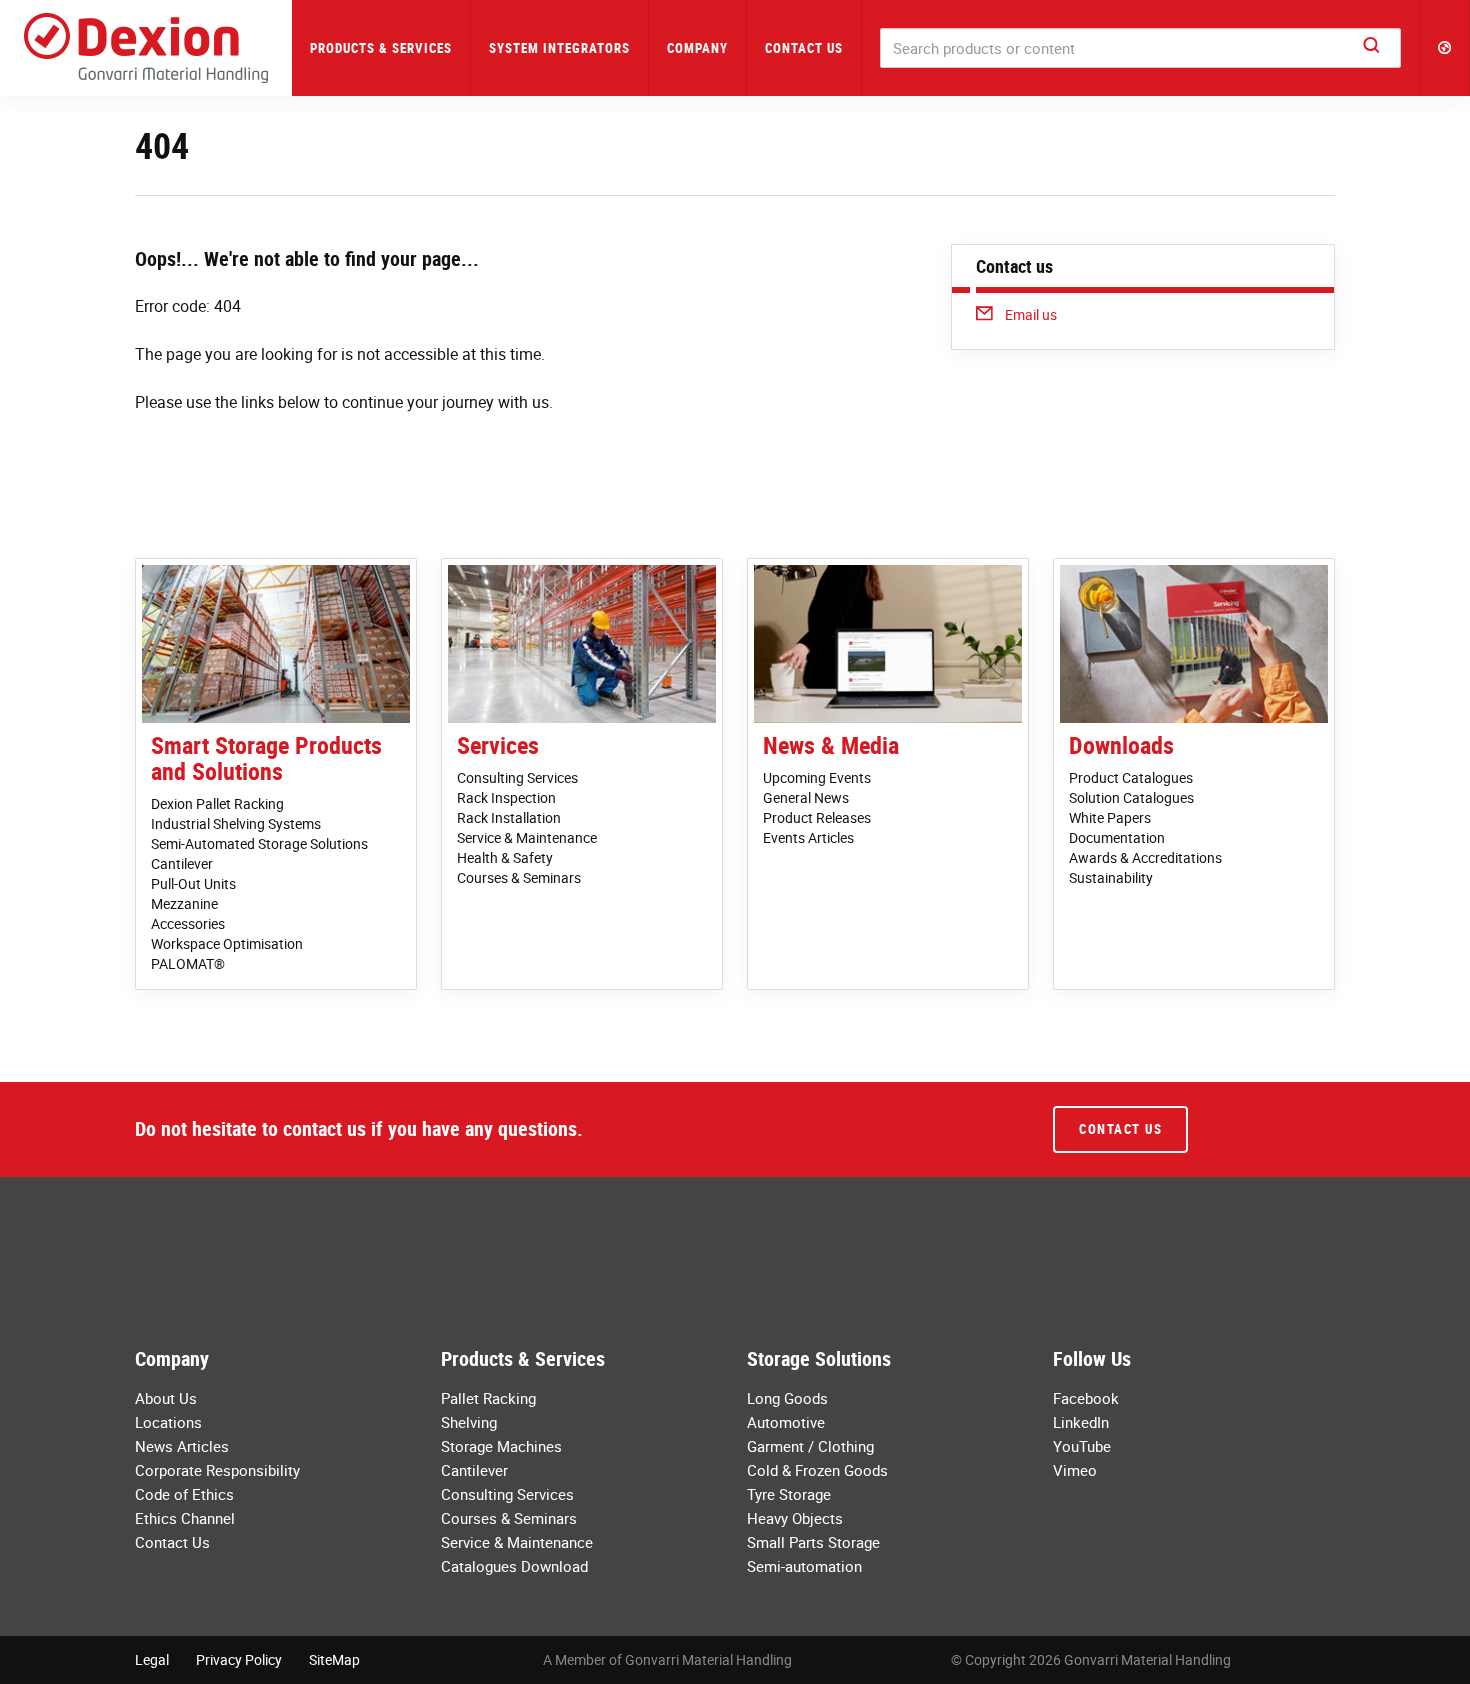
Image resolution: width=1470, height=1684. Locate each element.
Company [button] (697, 48)
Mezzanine (184, 903)
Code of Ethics (184, 1494)
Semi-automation (804, 1566)
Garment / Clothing (810, 1446)
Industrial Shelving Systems (236, 823)
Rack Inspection (506, 797)
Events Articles (808, 837)
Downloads (1121, 745)
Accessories (188, 923)
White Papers (1110, 817)
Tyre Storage (789, 1494)
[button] (1445, 48)
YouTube (1082, 1446)
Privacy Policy (239, 1659)
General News (806, 797)
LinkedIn (1081, 1422)
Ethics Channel (185, 1518)
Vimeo (1075, 1470)
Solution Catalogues (1131, 797)
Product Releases (817, 817)
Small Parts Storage (813, 1542)
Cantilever (182, 863)
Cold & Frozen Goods (817, 1470)
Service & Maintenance (527, 837)
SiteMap (334, 1659)
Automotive (786, 1422)
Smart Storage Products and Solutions (266, 758)
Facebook (1086, 1398)
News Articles (182, 1446)
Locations (168, 1422)
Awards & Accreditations (1145, 857)
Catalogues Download (514, 1566)
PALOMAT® (188, 963)
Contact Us (804, 48)
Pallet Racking (488, 1398)
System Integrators (559, 48)
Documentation (1117, 837)
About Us (166, 1398)
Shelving (469, 1422)
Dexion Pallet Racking (217, 803)
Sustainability (1111, 877)
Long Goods (787, 1398)
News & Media (831, 745)
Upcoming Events (817, 777)
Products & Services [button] (381, 48)
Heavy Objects (795, 1518)
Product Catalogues (1131, 777)
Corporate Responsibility (217, 1470)
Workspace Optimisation (227, 943)
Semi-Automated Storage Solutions (259, 843)
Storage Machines (501, 1446)
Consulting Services (517, 777)
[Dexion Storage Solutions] (146, 48)
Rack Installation (509, 817)
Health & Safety (505, 857)
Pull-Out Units (193, 883)
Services (498, 745)
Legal (152, 1659)
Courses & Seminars (519, 877)
